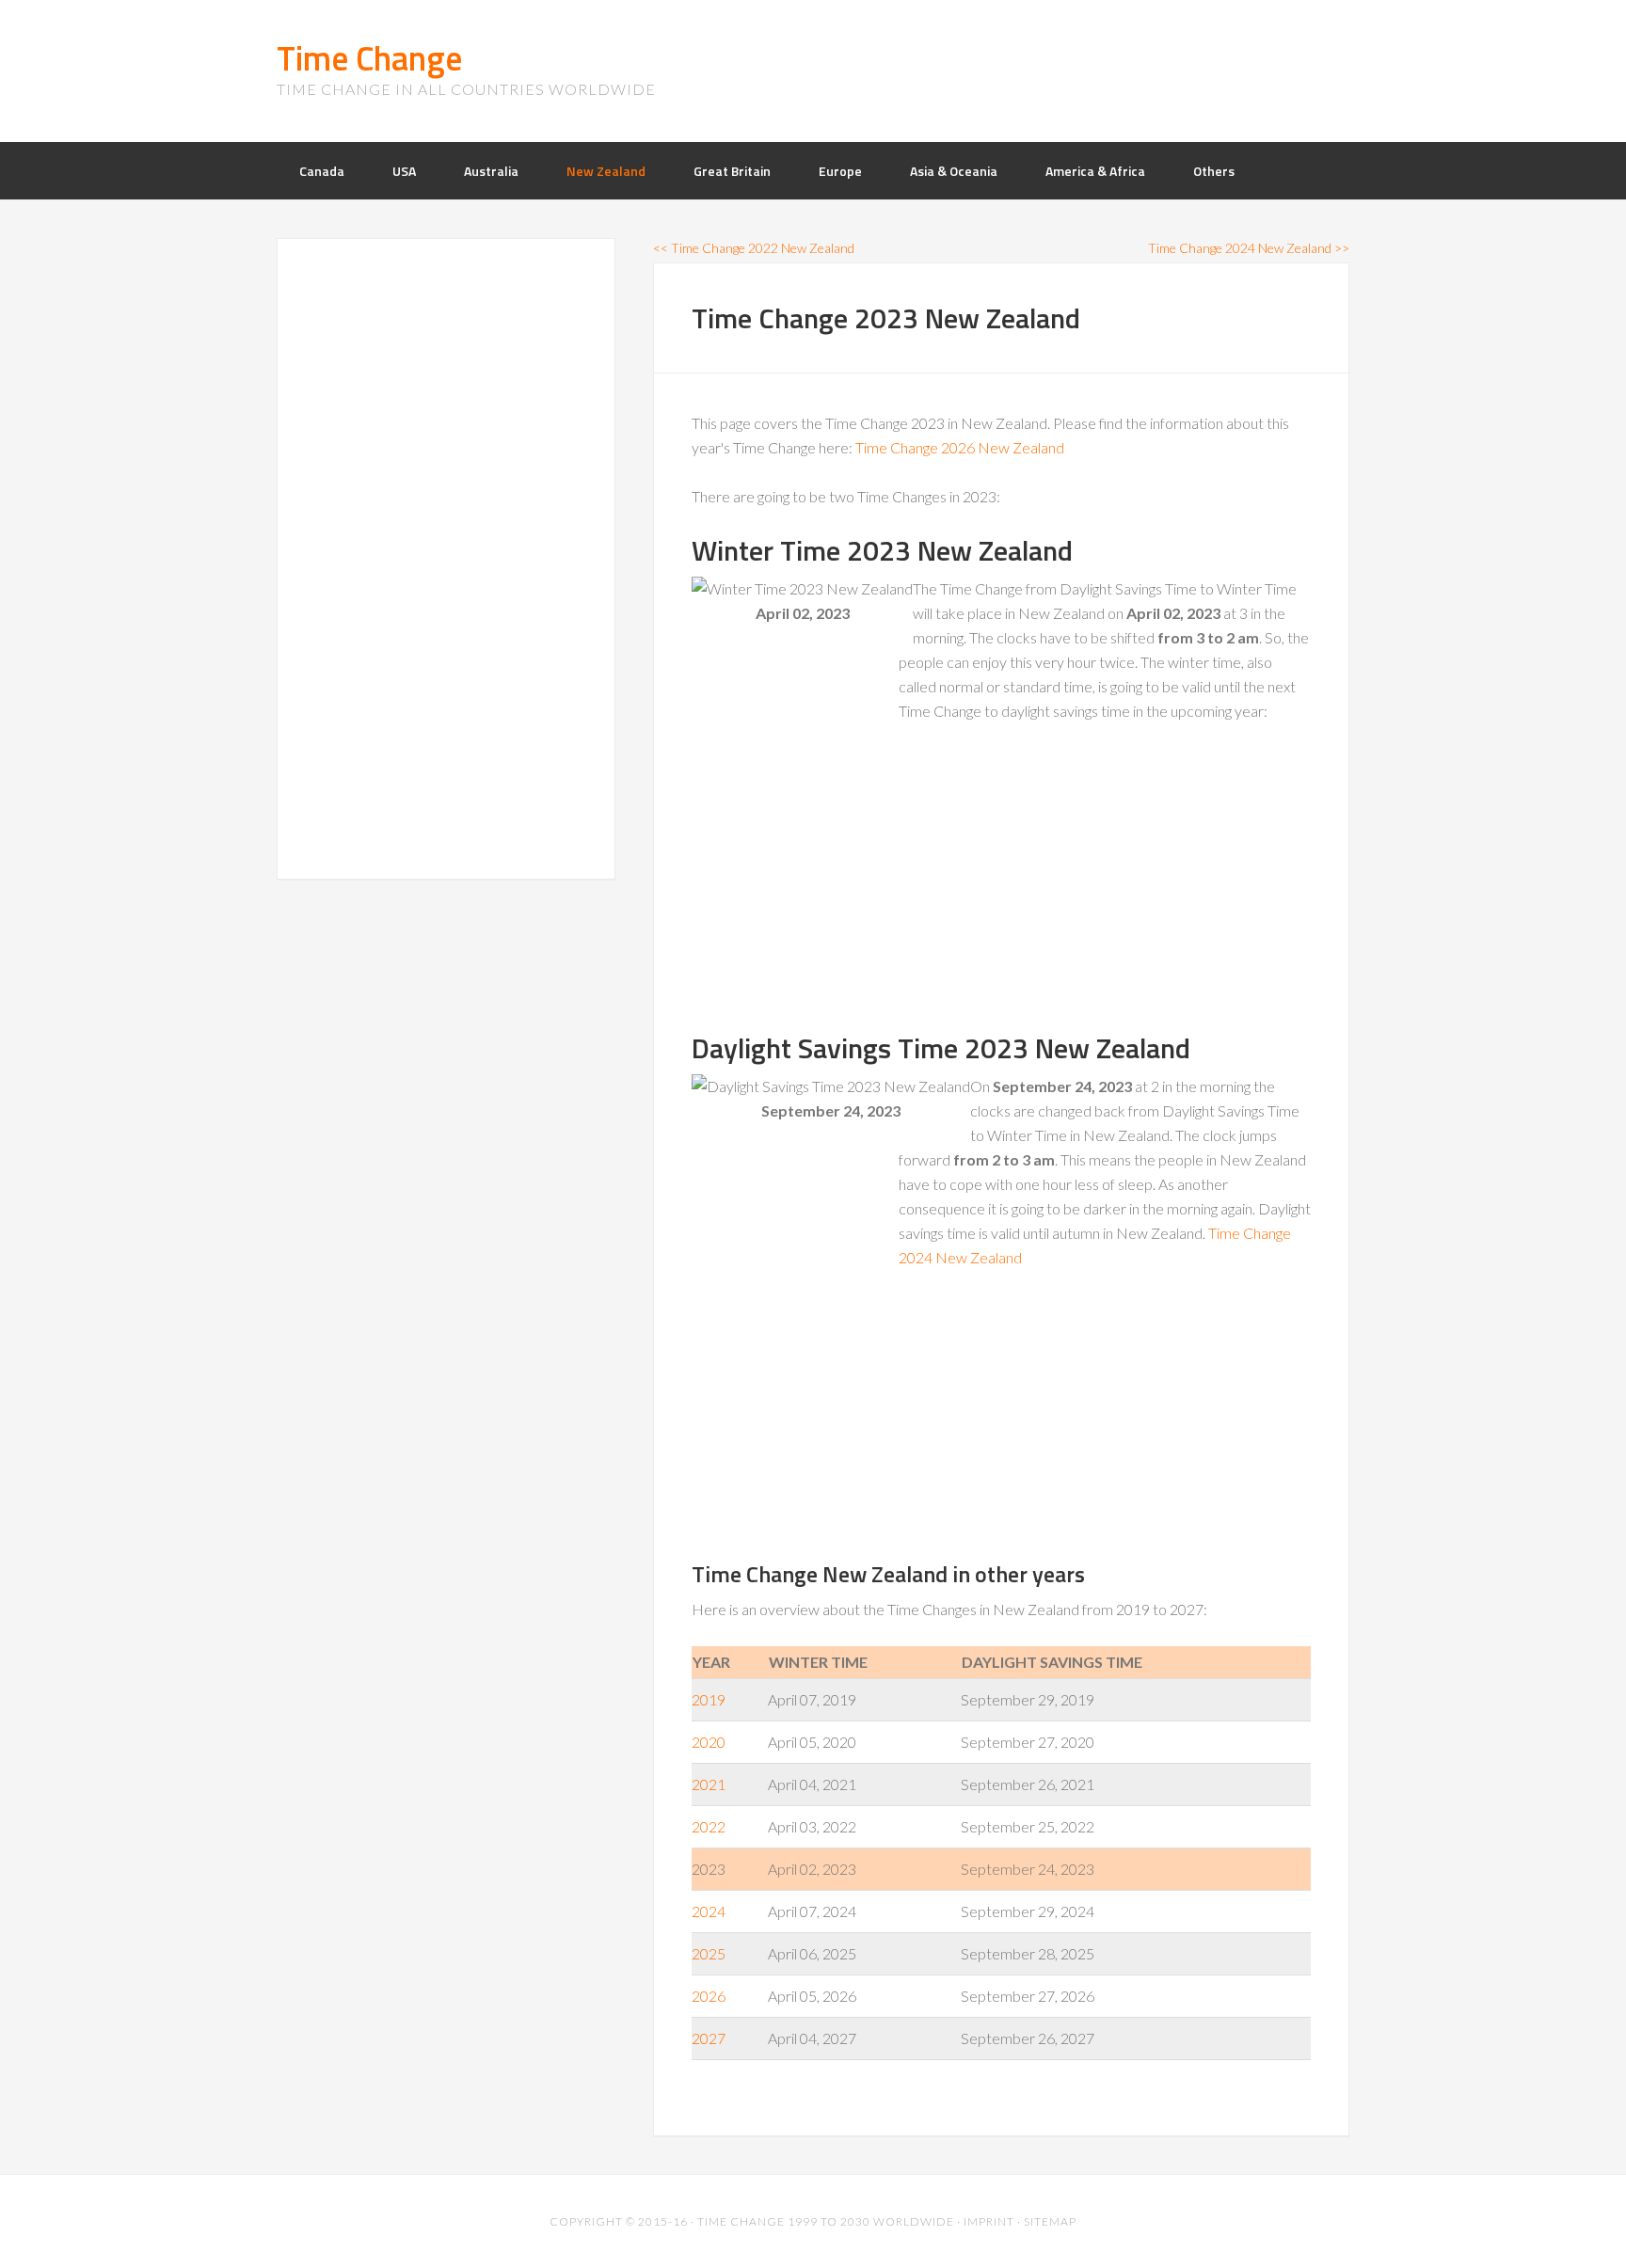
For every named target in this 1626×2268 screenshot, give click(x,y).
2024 (709, 1911)
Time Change (369, 58)
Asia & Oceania (954, 171)
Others (1214, 171)
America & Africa (1095, 171)
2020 (709, 1742)
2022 (709, 1826)
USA (404, 171)
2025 (709, 1953)
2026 (709, 1996)
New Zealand (606, 171)
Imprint (989, 2221)
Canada (322, 171)
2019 (709, 1699)
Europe (840, 171)
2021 (709, 1784)
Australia (491, 171)
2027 (709, 2038)
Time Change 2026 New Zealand (960, 447)
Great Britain (732, 171)
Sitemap (1050, 2221)
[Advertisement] (833, 882)
